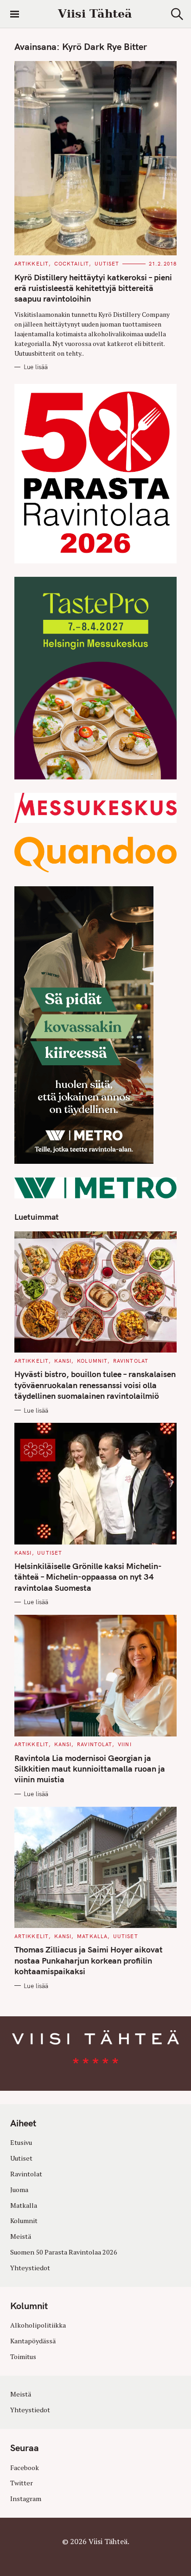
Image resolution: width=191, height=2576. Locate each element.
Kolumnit (92, 1361)
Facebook (25, 2468)
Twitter (22, 2483)
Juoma (19, 2190)
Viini (125, 1744)
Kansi (63, 1361)
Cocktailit (72, 264)
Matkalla (92, 1936)
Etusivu (21, 2142)
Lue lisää (36, 367)
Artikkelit (32, 264)
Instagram (26, 2499)
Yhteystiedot (30, 2268)
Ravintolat (131, 1361)
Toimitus (23, 2357)
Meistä (21, 2236)
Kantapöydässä (33, 2341)
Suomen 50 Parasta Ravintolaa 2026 (64, 2252)
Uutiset (107, 264)
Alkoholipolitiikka (38, 2325)
